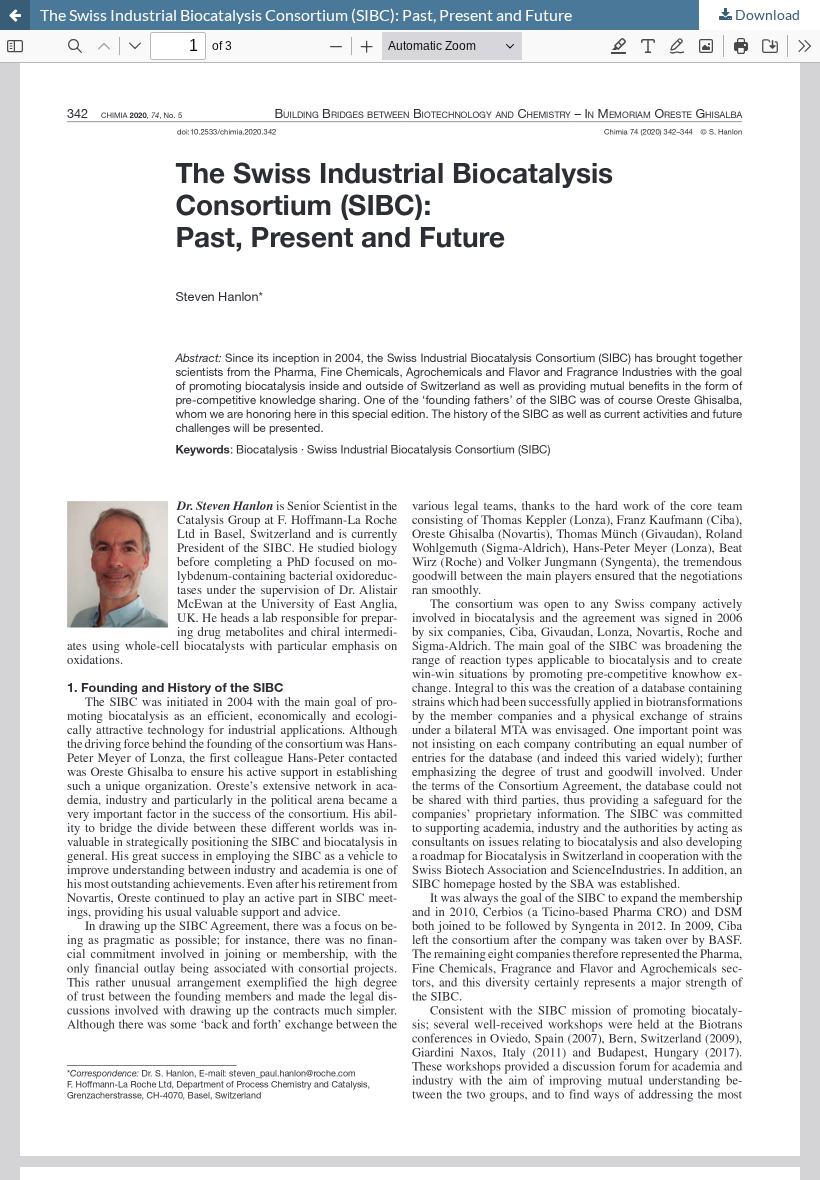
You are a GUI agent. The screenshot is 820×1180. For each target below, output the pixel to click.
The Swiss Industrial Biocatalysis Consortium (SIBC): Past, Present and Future (306, 14)
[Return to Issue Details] (15, 15)
